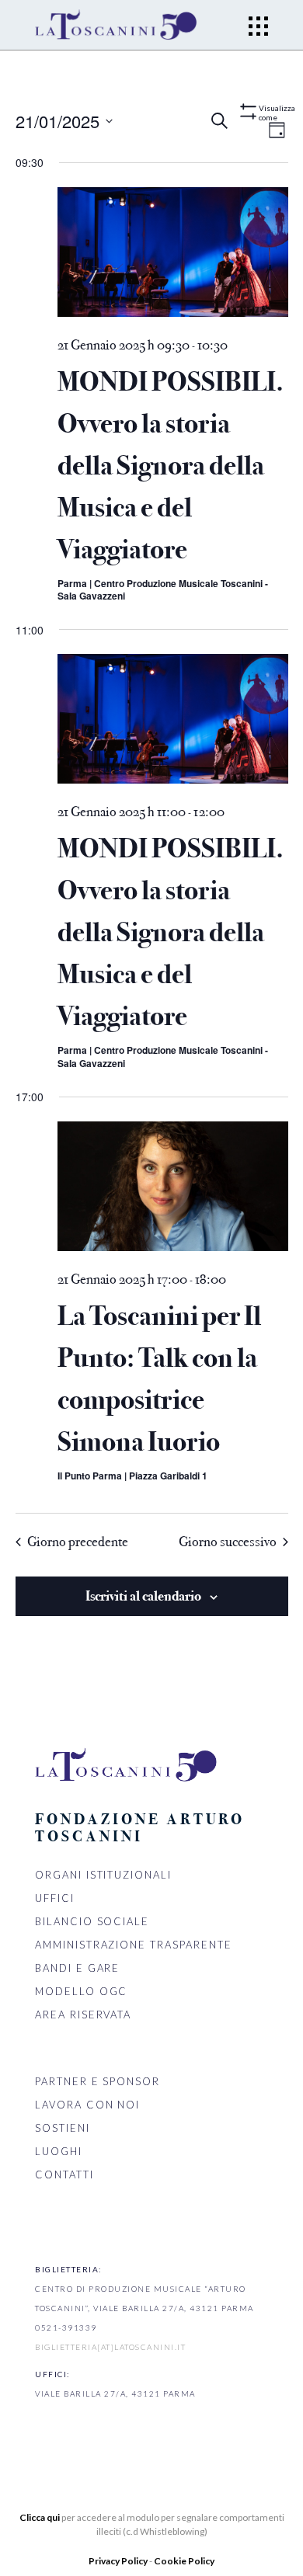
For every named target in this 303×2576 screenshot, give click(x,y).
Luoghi (59, 2151)
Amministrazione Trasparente (134, 1945)
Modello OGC (81, 1991)
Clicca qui (40, 2517)
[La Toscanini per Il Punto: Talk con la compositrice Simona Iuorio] (173, 1189)
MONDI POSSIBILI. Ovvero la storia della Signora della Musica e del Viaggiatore (171, 466)
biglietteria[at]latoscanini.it (110, 2347)
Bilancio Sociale (92, 1921)
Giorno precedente (78, 1542)
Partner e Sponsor (98, 2081)
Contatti (64, 2174)
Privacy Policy (119, 2561)
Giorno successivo (228, 1542)
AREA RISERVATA (83, 2015)
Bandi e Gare (77, 1968)
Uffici (55, 1898)
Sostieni (63, 2128)
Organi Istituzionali (103, 1875)
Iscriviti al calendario (143, 1596)
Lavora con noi (87, 2105)
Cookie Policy (184, 2561)
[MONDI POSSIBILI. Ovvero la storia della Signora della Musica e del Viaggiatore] (173, 255)
